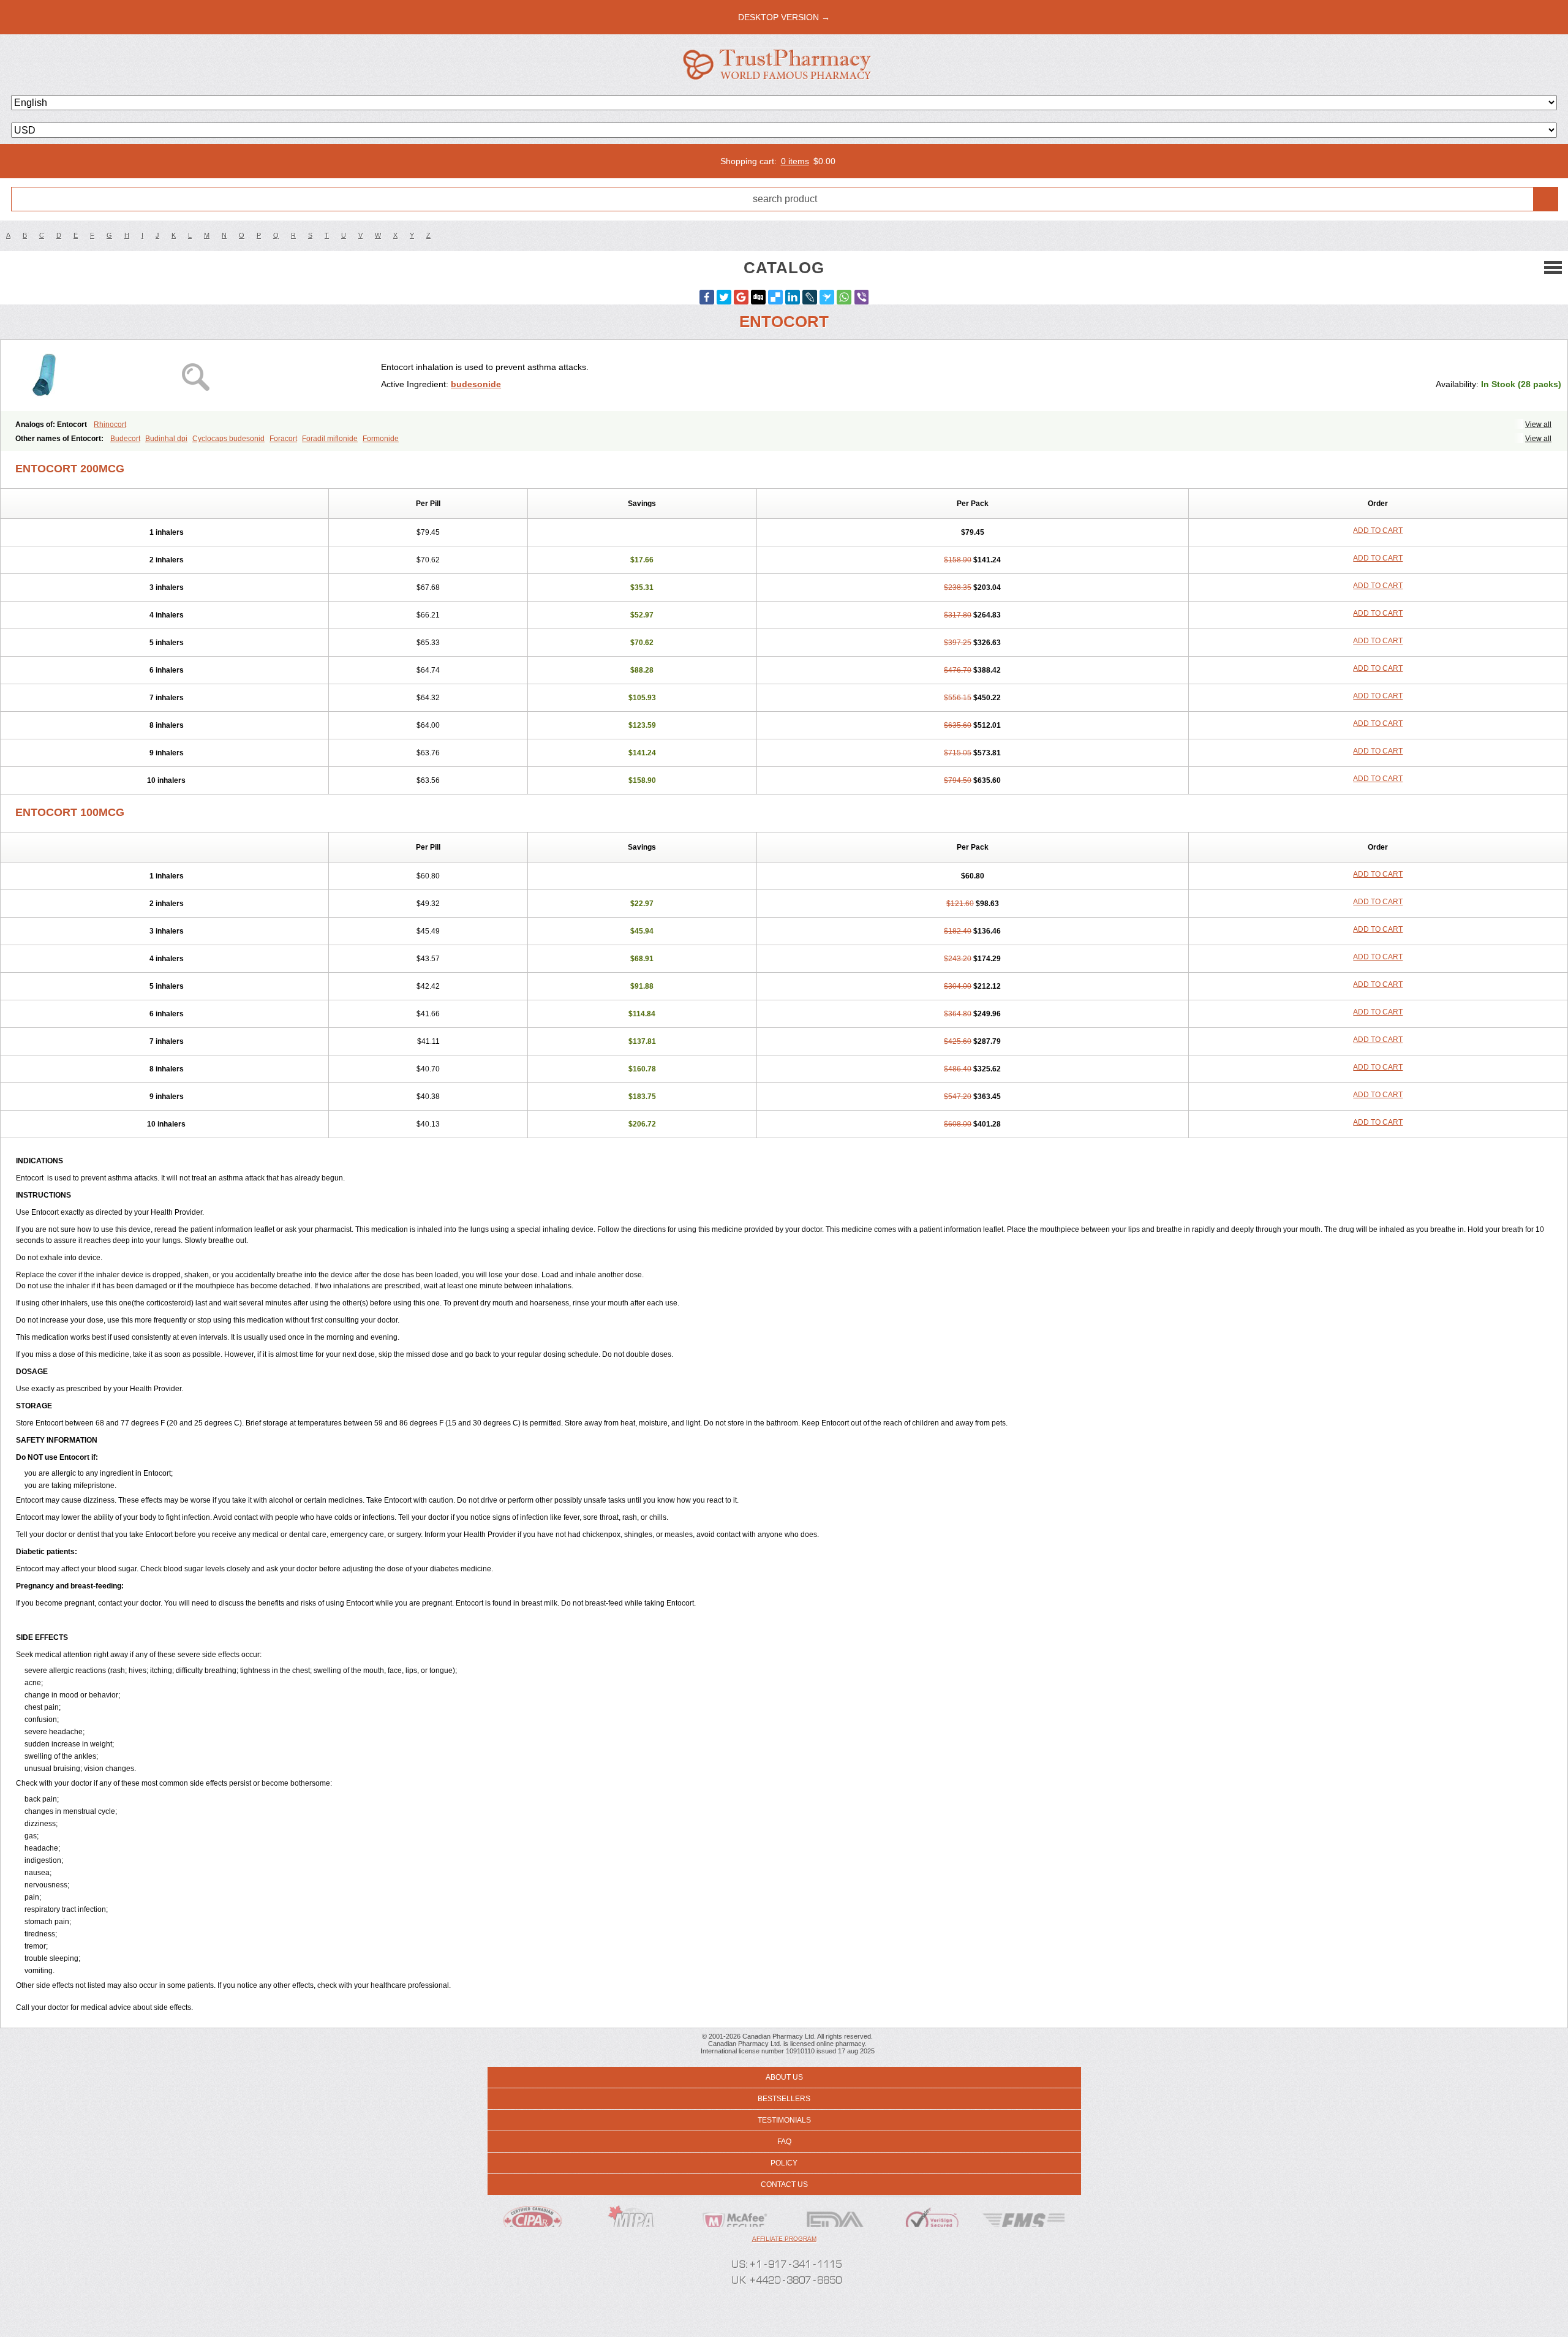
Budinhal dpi (166, 439)
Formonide (381, 439)
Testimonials (784, 2120)
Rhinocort (110, 425)
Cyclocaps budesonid (228, 439)
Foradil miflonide (330, 439)
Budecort (125, 439)
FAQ (784, 2142)
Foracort (283, 439)
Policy (784, 2163)
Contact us (784, 2184)
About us (784, 2077)
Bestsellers (784, 2099)
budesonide (476, 384)
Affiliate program (784, 2239)
